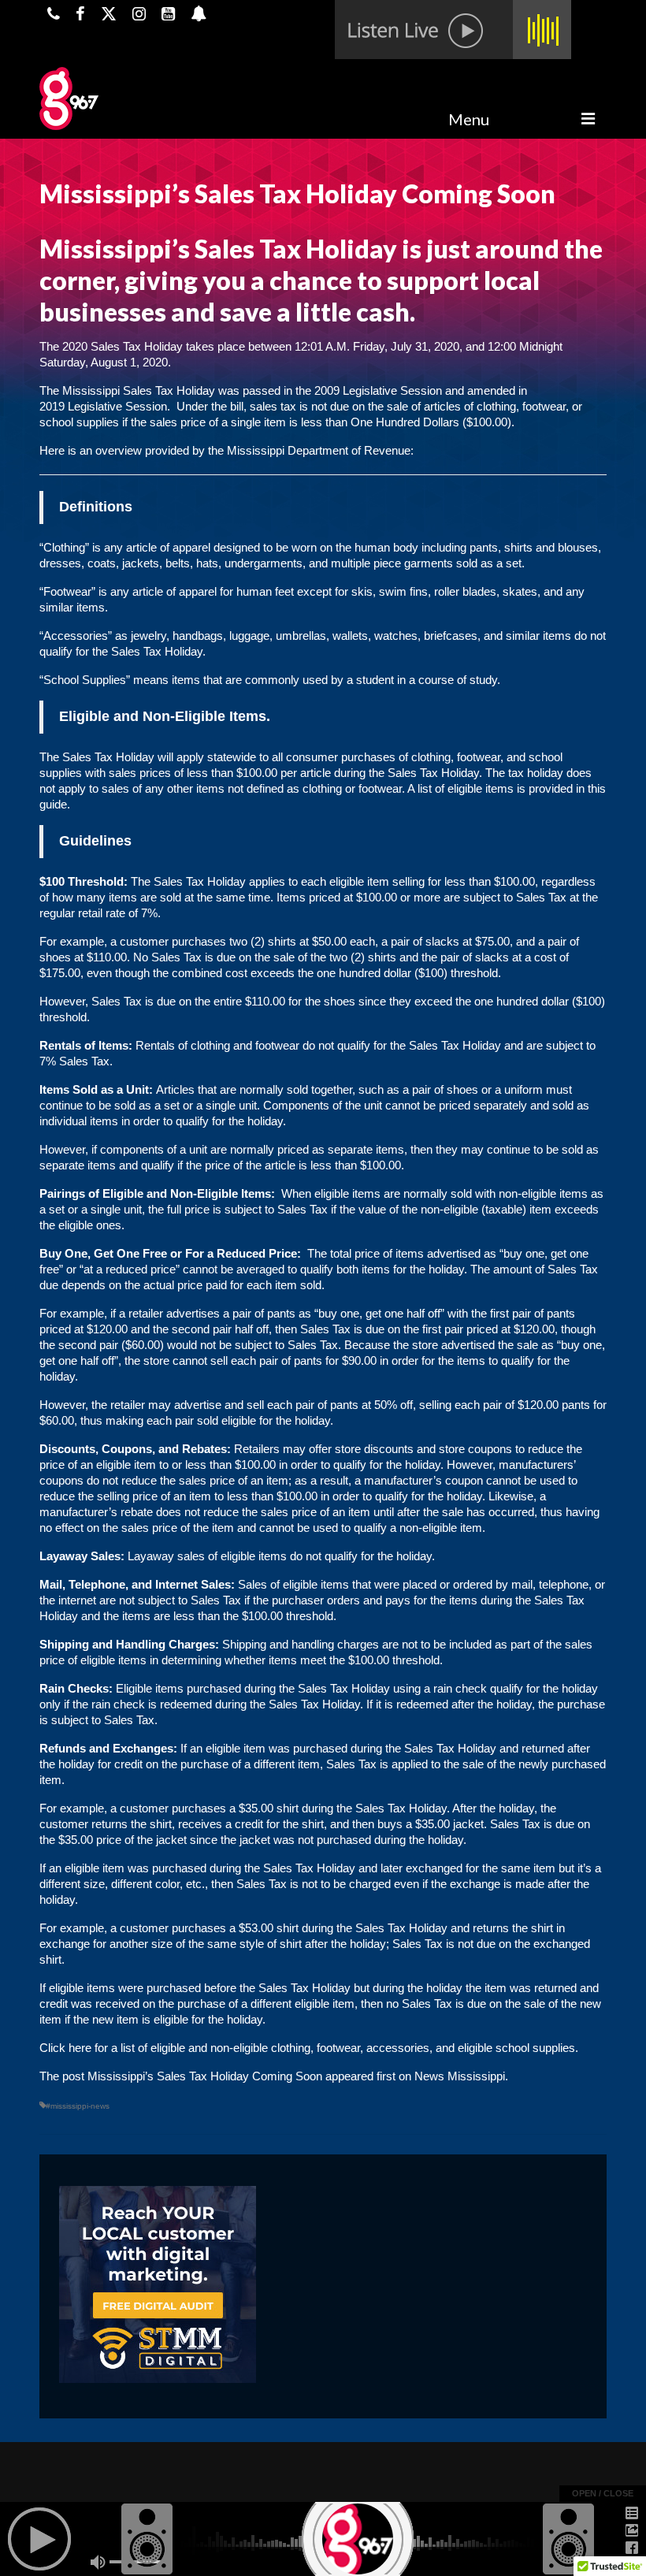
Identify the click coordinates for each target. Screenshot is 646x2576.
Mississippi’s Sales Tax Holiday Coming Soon (205, 2076)
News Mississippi (460, 2076)
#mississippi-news (78, 2106)
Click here (65, 2048)
